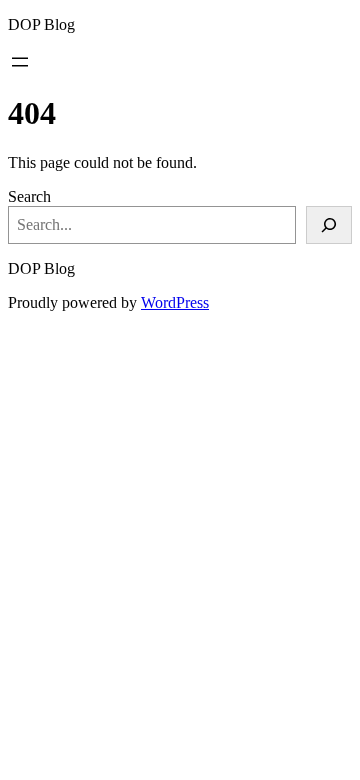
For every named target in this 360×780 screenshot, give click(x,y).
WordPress (175, 302)
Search (29, 196)
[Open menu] (20, 62)
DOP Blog (41, 24)
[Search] (329, 225)
